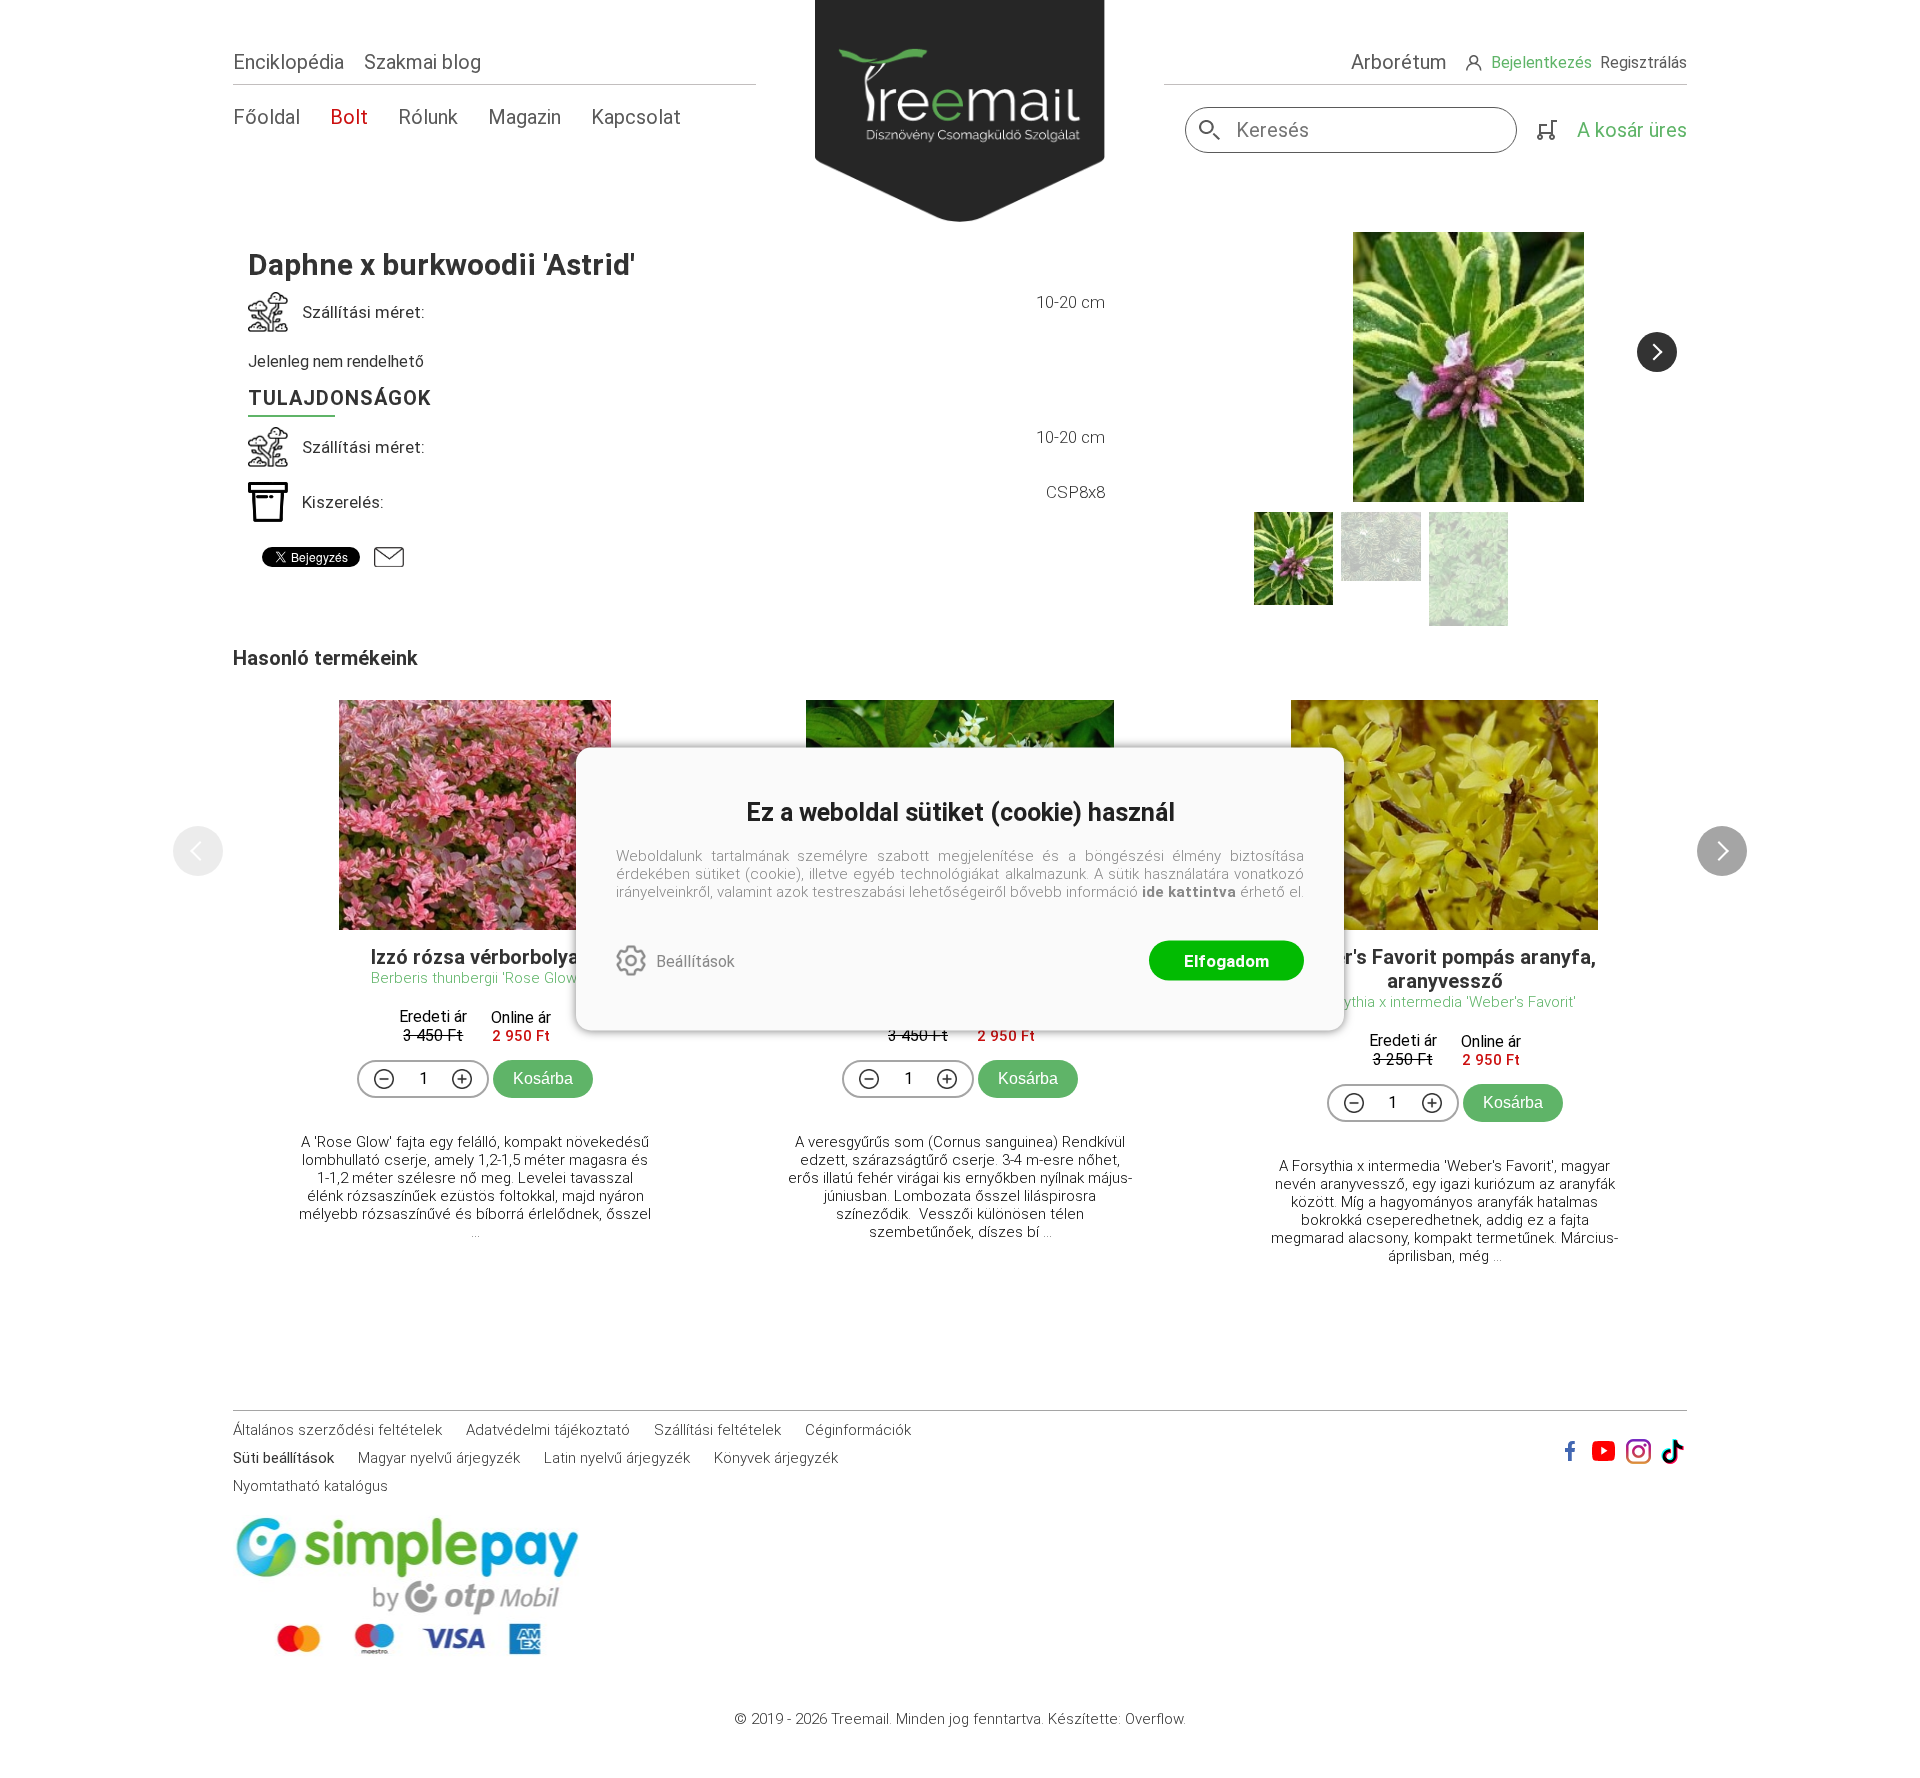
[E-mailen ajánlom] (389, 557)
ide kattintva (1189, 892)
